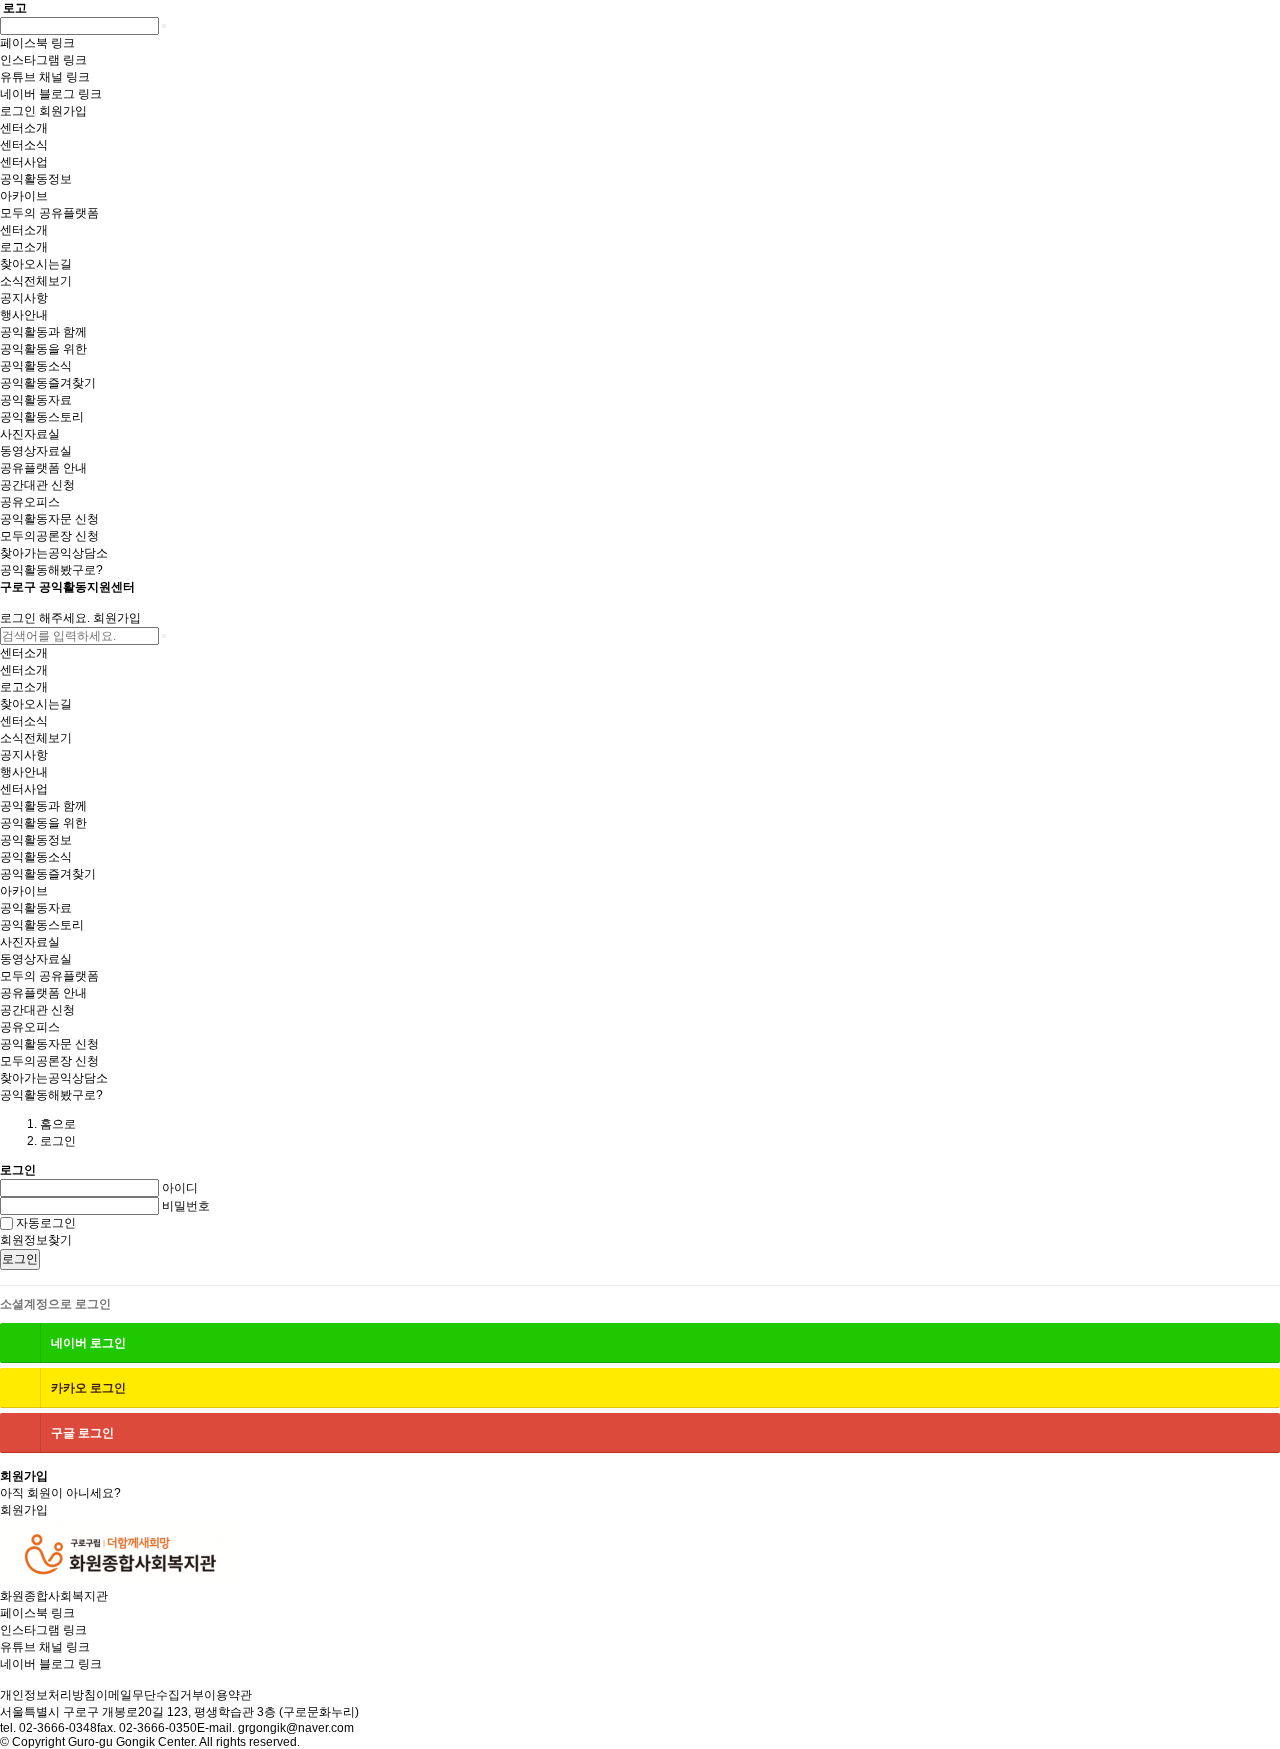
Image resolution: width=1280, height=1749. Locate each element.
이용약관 (228, 1695)
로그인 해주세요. (45, 618)
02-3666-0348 (58, 1728)
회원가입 (117, 618)
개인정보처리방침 (48, 1695)
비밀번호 (186, 1206)
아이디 (180, 1188)
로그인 (20, 1259)
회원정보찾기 (36, 1240)
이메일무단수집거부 (150, 1695)
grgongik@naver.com (296, 1728)
